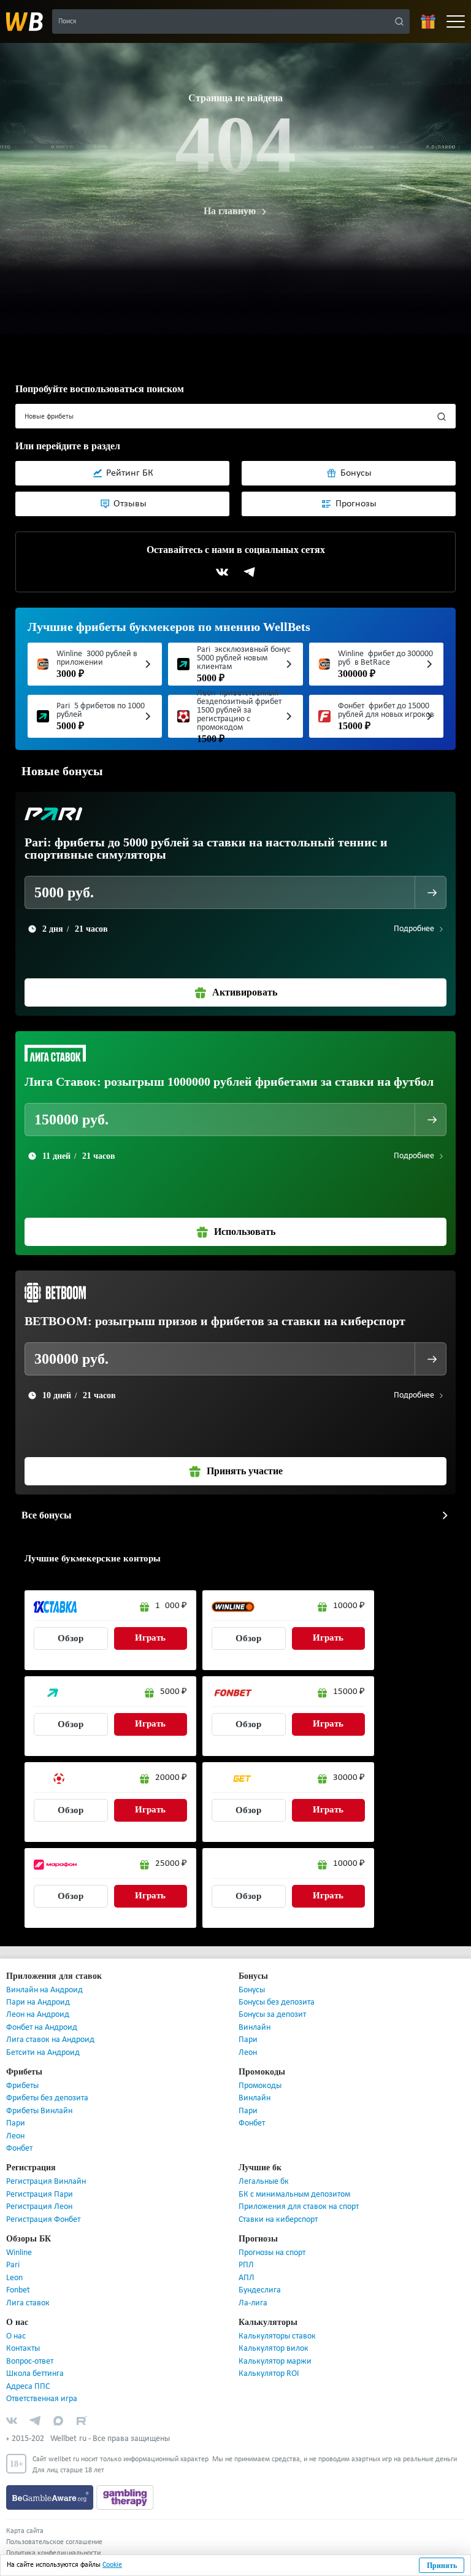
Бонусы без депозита (277, 2002)
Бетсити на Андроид (43, 2053)
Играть (151, 1638)
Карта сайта (25, 2531)
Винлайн (255, 2028)
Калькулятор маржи (275, 2361)
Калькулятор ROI (269, 2374)
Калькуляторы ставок (277, 2336)
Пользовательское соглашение (54, 2542)
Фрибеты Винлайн (39, 2111)
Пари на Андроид (38, 2002)
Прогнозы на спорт (272, 2253)
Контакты (23, 2349)
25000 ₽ (171, 1864)
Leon (14, 2278)
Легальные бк (264, 2182)
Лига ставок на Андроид (50, 2040)
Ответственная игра (42, 2399)
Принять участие (244, 1471)
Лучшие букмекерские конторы (87, 1558)
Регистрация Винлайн (46, 2182)
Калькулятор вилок (274, 2349)
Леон (248, 2053)
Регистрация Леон (39, 2207)
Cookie (112, 2565)
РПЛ (246, 2265)
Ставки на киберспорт (278, 2220)
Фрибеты (22, 2086)
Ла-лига (253, 2303)
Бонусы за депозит (272, 2015)
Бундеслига (260, 2290)
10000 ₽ (349, 1606)
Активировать (245, 992)
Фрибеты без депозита (47, 2098)
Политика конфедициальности (53, 2553)
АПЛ (247, 2278)
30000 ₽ (349, 1778)
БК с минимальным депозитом (294, 2195)
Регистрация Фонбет (43, 2220)
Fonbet (18, 2290)
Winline (19, 2253)
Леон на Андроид (38, 2015)
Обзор (71, 1638)
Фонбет (19, 2149)
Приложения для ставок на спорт (299, 2207)
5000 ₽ (174, 1692)
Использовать (244, 1232)
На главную (229, 211)
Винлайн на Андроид (44, 1990)
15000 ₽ (349, 1692)
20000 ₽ (171, 1778)
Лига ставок (28, 2303)
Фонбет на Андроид (42, 2028)
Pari (13, 2265)
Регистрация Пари (40, 2195)
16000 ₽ (171, 1606)
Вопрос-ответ (30, 2361)
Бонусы (252, 1990)
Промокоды (260, 2086)
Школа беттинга (35, 2374)
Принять (442, 2566)
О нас (16, 2336)
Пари (248, 2040)
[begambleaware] (51, 2497)
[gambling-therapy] (125, 2497)
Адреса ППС (28, 2387)
